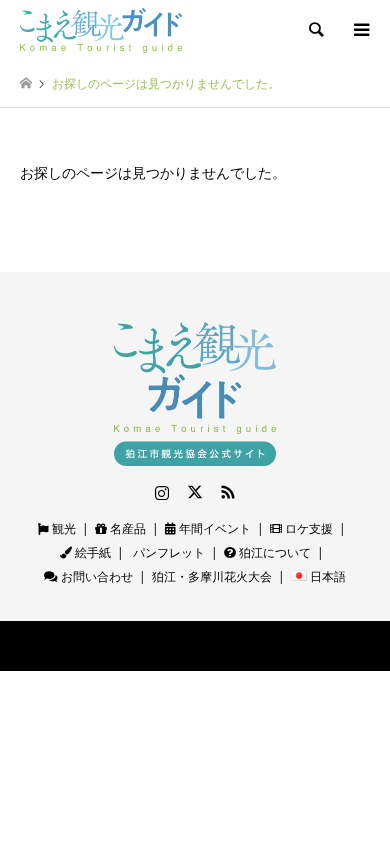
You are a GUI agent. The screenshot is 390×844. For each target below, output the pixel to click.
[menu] (360, 30)
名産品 (126, 528)
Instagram (162, 492)
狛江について (273, 552)
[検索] (315, 30)
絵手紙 (91, 552)
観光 (62, 528)
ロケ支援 (307, 528)
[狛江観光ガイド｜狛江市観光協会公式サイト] (101, 29)
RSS (228, 492)
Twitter (195, 492)
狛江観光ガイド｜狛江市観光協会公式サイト (150, 646)
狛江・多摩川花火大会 (212, 576)
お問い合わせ (95, 576)
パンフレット (167, 552)
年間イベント (213, 528)
